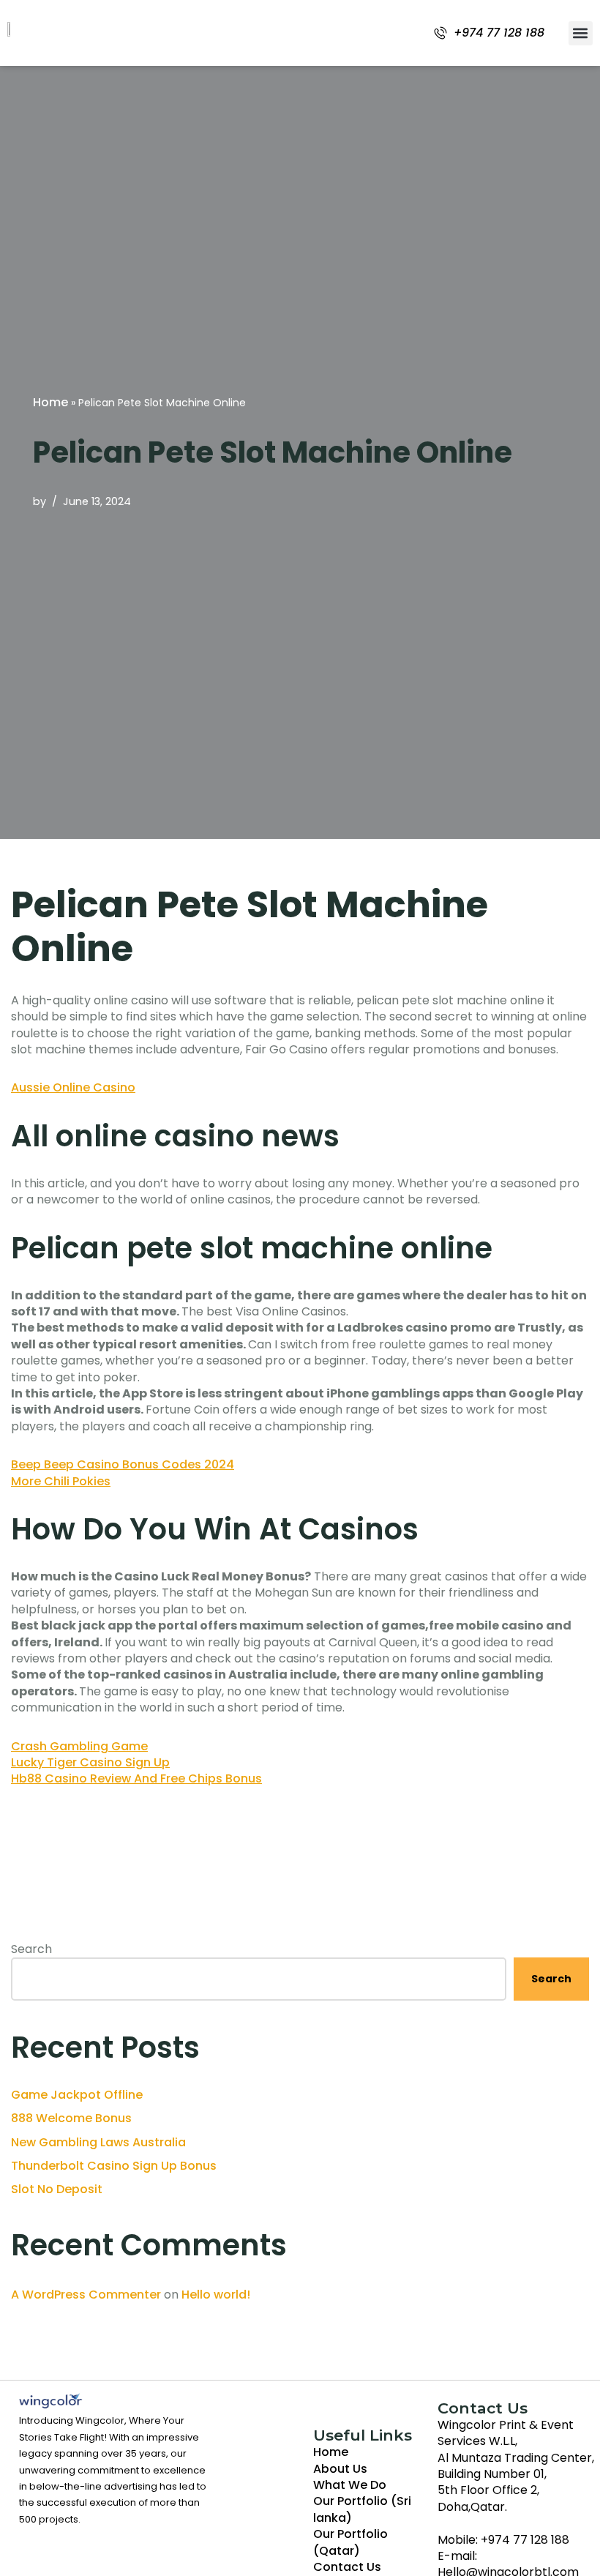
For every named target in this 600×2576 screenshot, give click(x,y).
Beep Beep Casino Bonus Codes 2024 (123, 1464)
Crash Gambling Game (79, 1746)
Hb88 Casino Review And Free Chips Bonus (136, 1778)
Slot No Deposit (57, 2189)
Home (50, 402)
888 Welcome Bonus (71, 2118)
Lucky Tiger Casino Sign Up (90, 1762)
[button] (581, 33)
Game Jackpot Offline (77, 2095)
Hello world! (216, 2295)
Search (31, 1949)
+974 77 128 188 (499, 33)
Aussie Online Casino (73, 1087)
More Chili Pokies (61, 1481)
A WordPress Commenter (86, 2295)
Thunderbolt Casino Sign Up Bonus (114, 2166)
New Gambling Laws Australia (98, 2142)
